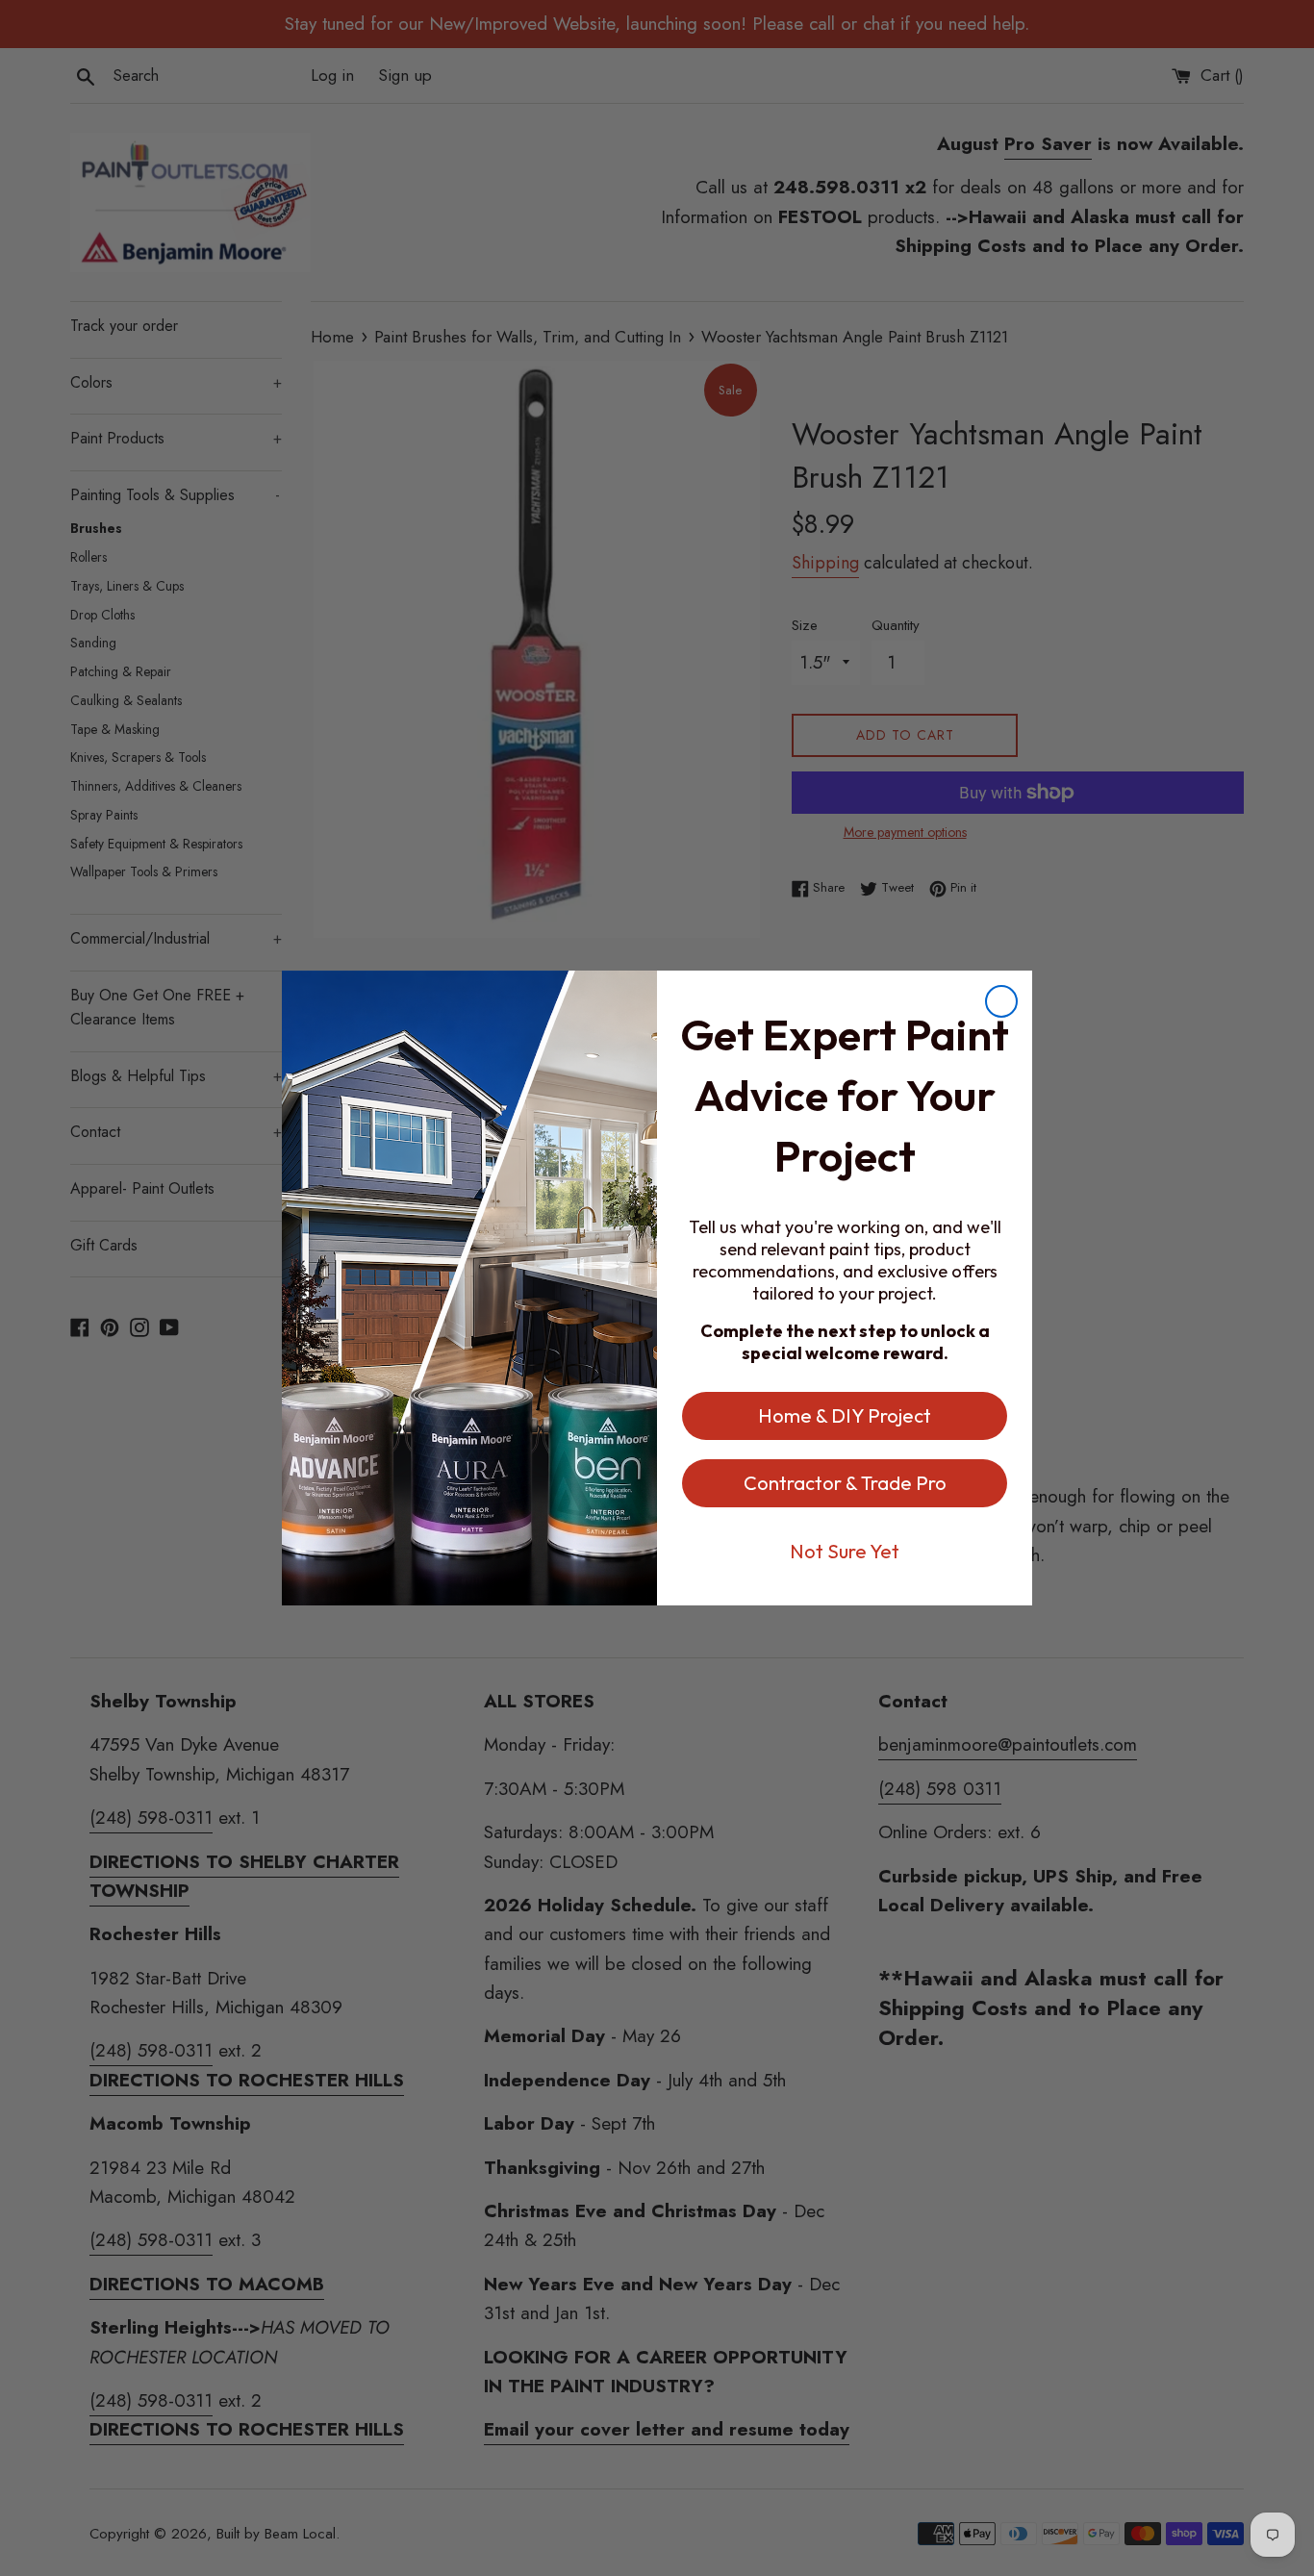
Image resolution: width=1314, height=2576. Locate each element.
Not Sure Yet (845, 1551)
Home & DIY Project (845, 1415)
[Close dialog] (1001, 1001)
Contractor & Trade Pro (845, 1483)
